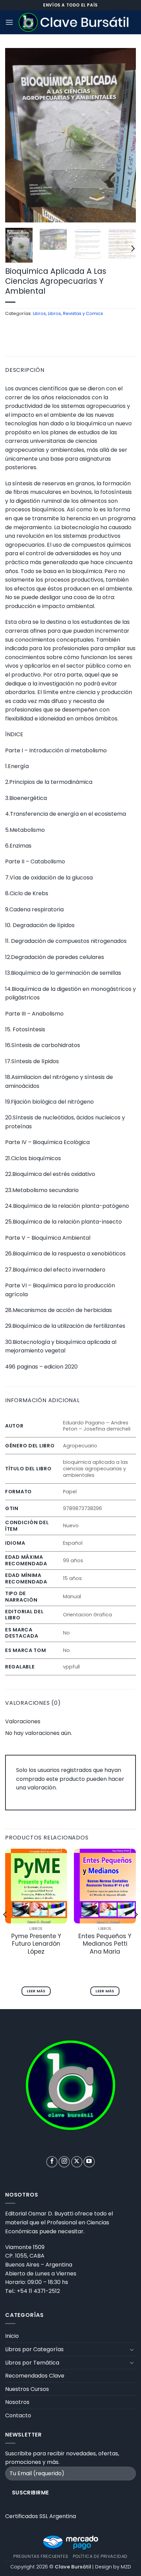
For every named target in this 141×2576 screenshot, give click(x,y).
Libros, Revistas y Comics (75, 313)
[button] (9, 22)
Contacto (18, 2415)
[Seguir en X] (77, 2162)
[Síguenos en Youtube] (89, 2162)
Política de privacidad (100, 2556)
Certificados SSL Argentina (41, 2516)
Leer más (36, 1991)
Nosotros (17, 2402)
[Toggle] (132, 2349)
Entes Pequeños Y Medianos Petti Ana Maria (105, 1944)
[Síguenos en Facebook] (52, 2162)
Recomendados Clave (35, 2376)
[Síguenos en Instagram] (64, 2162)
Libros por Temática (32, 2363)
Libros (39, 313)
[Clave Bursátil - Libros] (75, 22)
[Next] (125, 135)
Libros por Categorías (34, 2349)
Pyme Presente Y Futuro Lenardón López (36, 1944)
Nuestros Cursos (27, 2389)
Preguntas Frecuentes (41, 2556)
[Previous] (16, 135)
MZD (126, 2567)
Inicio (12, 2336)
